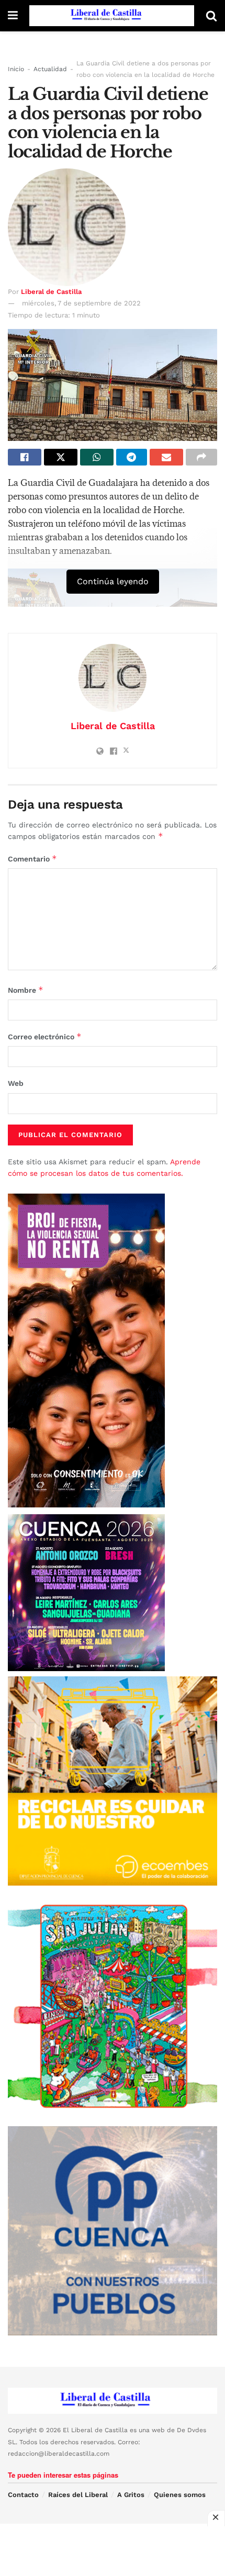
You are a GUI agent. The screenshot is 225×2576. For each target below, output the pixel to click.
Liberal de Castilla (51, 292)
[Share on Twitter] (61, 457)
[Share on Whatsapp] (97, 457)
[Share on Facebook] (25, 457)
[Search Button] (211, 16)
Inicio (16, 69)
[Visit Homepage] (112, 16)
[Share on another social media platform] (201, 457)
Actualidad (50, 69)
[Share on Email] (166, 457)
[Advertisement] (113, 2550)
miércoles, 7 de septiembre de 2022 (81, 303)
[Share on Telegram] (132, 457)
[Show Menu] (13, 16)
